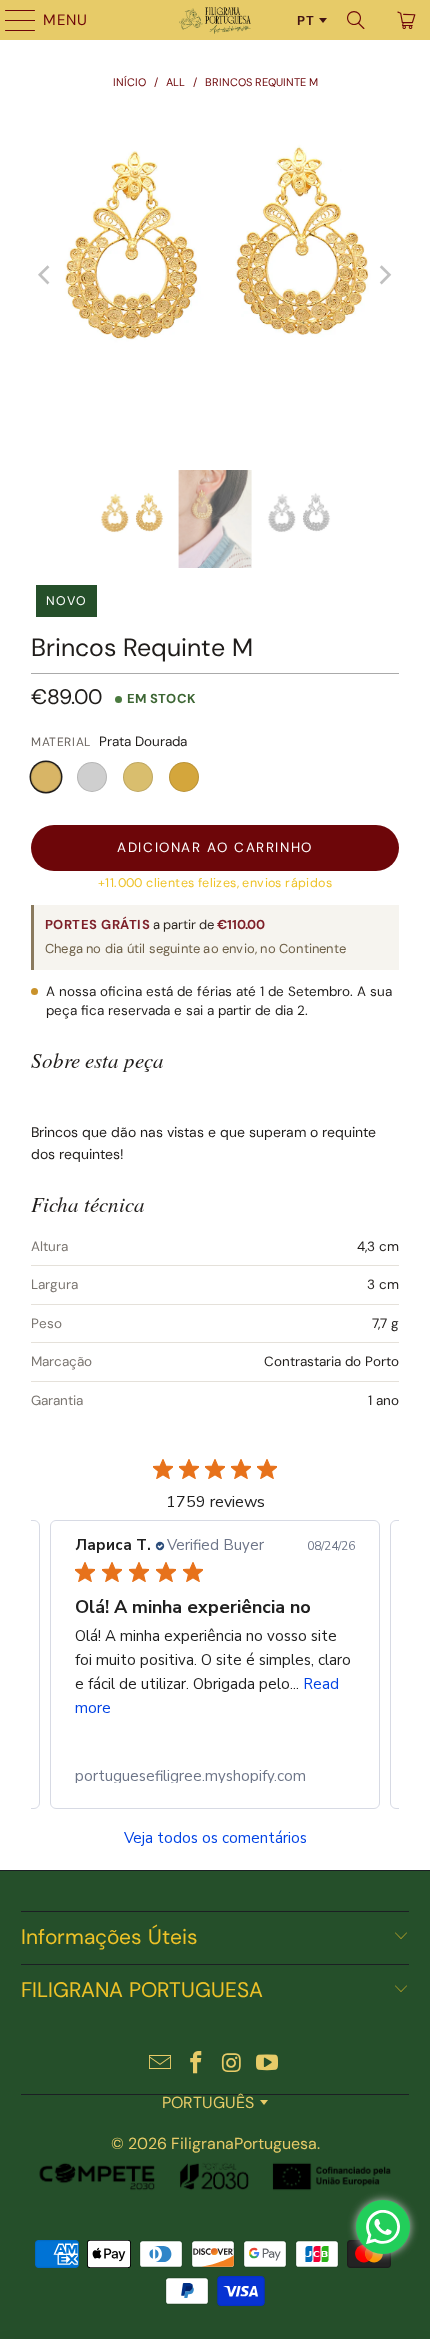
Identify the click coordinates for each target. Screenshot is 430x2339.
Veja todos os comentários (215, 1838)
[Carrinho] (405, 20)
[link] (215, 1776)
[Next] (384, 275)
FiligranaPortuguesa (244, 2143)
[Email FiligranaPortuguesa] (161, 2064)
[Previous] (46, 275)
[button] (46, 777)
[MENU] (11, 20)
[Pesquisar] (356, 20)
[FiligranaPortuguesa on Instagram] (232, 2064)
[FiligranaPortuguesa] (215, 20)
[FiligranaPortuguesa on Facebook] (196, 2064)
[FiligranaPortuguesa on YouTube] (268, 2064)
